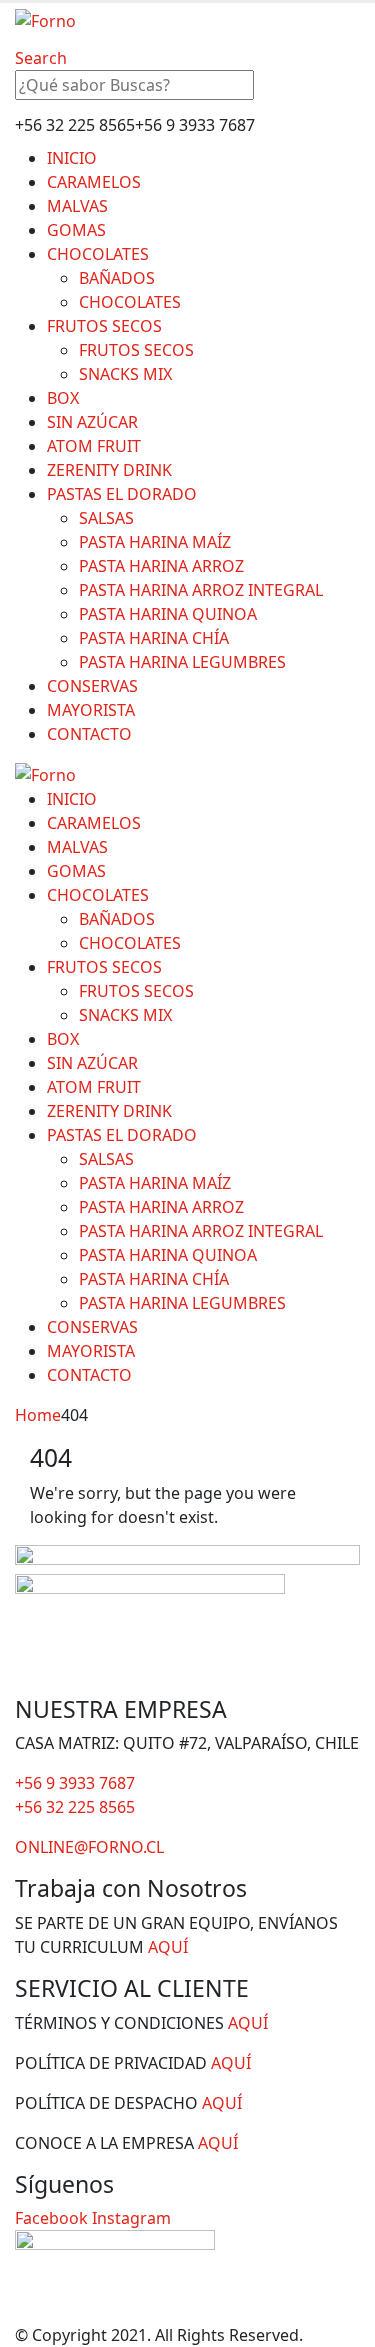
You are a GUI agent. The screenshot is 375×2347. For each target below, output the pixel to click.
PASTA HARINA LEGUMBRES (182, 662)
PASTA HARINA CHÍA (154, 638)
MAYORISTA (91, 710)
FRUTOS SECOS (104, 326)
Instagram (131, 2218)
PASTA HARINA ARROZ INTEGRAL (201, 590)
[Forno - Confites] (45, 19)
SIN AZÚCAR (92, 422)
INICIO (72, 158)
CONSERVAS (92, 686)
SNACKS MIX (125, 374)
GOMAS (76, 230)
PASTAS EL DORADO (122, 494)
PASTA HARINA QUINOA (168, 614)
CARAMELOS (94, 182)
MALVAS (77, 206)
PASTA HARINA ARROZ (161, 566)
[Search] (271, 86)
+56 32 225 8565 (75, 1807)
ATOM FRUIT (94, 446)
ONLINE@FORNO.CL (89, 1847)
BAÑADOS (117, 278)
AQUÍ (168, 1947)
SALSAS (106, 518)
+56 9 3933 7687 (75, 1783)
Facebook (51, 2218)
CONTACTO (89, 734)
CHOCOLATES (98, 254)
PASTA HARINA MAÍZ (155, 542)
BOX (63, 398)
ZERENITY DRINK (109, 470)
